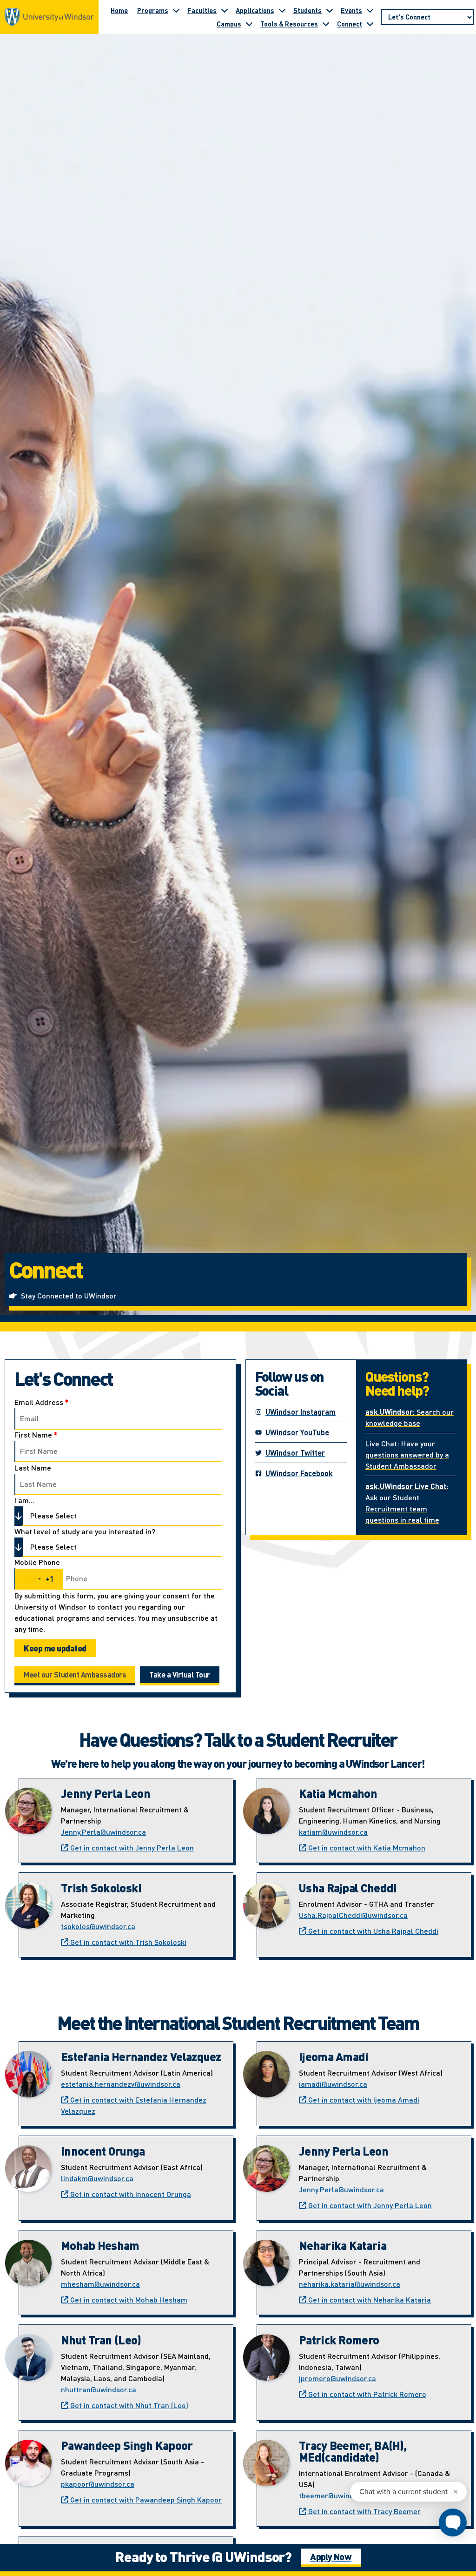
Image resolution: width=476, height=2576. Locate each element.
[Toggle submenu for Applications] (282, 10)
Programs (153, 10)
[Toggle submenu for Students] (330, 10)
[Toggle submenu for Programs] (176, 10)
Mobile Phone (37, 1562)
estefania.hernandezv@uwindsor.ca (121, 2084)
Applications (255, 10)
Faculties (202, 10)
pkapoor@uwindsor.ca (98, 2484)
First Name (36, 1435)
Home (119, 10)
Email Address (41, 1402)
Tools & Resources (289, 24)
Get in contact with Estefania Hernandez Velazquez (134, 2105)
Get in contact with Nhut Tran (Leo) (128, 2405)
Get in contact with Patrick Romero (366, 2394)
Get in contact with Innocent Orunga (130, 2194)
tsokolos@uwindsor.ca (98, 1926)
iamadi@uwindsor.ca (333, 2084)
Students (307, 10)
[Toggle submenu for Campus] (249, 24)
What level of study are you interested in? (85, 1531)
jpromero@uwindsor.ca (337, 2378)
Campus (229, 24)
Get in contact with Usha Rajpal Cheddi (372, 1931)
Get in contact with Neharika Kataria (369, 2300)
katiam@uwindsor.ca (333, 1832)
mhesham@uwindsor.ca (100, 2284)
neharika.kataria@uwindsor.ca (350, 2284)
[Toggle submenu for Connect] (370, 24)
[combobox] (39, 1579)
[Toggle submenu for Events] (370, 10)
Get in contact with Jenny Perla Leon (131, 1847)
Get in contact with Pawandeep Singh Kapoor (145, 2499)
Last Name (33, 1468)
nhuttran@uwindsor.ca (99, 2389)
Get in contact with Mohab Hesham (128, 2300)
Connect (350, 24)
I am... (24, 1500)
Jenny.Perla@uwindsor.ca (103, 1832)
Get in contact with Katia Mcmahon (366, 1847)
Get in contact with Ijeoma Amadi (363, 2100)
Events (351, 10)
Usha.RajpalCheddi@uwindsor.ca (353, 1915)
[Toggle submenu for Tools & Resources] (326, 24)
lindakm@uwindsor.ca (97, 2178)
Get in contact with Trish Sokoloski (127, 1942)
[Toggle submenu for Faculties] (225, 10)
